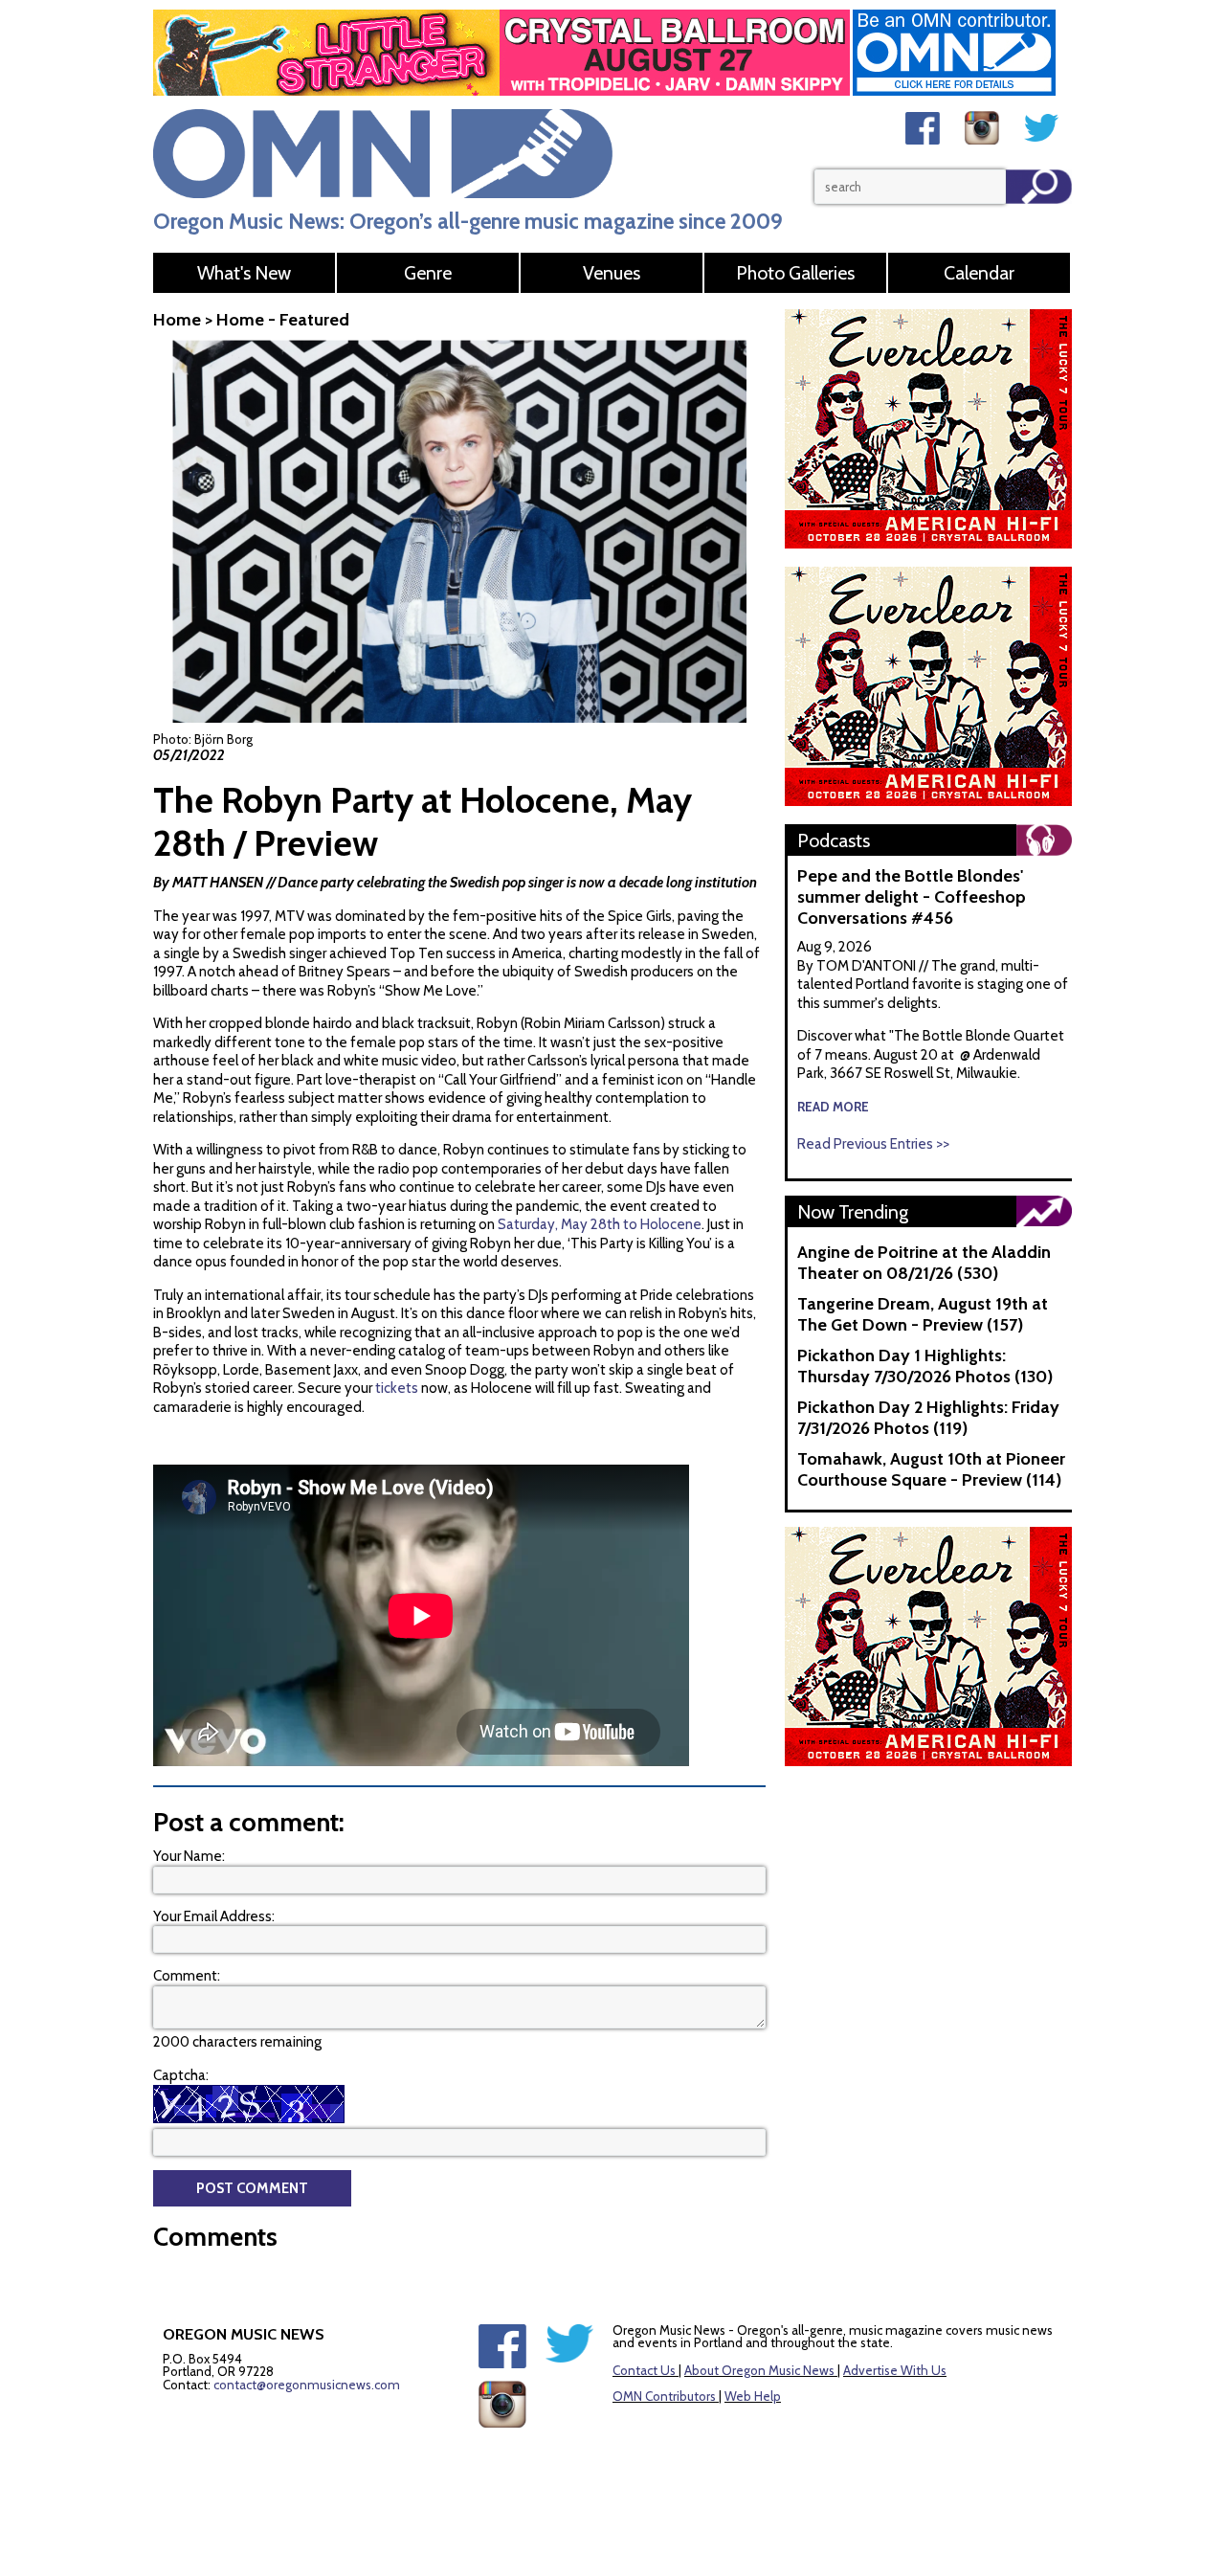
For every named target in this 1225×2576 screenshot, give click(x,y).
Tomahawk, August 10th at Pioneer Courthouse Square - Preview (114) (931, 1469)
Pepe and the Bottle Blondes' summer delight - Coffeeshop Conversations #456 (912, 897)
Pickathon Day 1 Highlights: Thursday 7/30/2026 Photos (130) (925, 1366)
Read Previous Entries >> (873, 1144)
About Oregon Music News (759, 2370)
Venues (612, 273)
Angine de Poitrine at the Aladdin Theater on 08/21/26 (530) (924, 1263)
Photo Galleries (795, 273)
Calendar (979, 273)
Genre (428, 273)
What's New (244, 273)
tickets (397, 1388)
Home (177, 320)
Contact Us (644, 2370)
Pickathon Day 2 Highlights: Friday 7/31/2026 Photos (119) (928, 1418)
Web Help (753, 2396)
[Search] (1039, 187)
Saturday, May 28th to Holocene (600, 1224)
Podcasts (834, 840)
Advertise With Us (895, 2370)
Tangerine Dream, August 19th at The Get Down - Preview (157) (923, 1314)
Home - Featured (283, 320)
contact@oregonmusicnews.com (307, 2385)
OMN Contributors (664, 2396)
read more (833, 1107)
